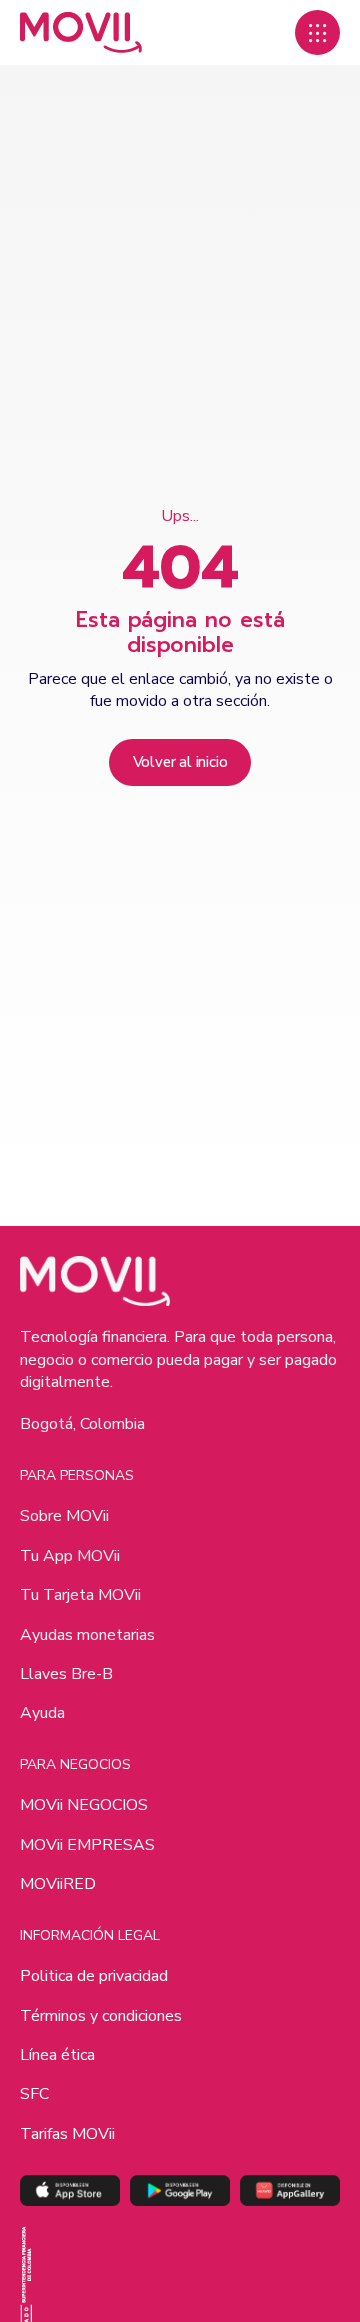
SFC (34, 2094)
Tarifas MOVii (67, 2134)
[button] (317, 32)
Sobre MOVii (64, 1516)
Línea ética (57, 2055)
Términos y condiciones (101, 2016)
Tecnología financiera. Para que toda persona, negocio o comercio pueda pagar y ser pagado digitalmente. (178, 1359)
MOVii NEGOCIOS (84, 1805)
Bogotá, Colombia (82, 1424)
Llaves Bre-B (66, 1674)
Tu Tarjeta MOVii (80, 1595)
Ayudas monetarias (87, 1635)
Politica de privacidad (94, 1976)
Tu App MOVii (70, 1556)
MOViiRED (58, 1884)
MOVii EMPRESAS (87, 1845)
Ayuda (42, 1713)
